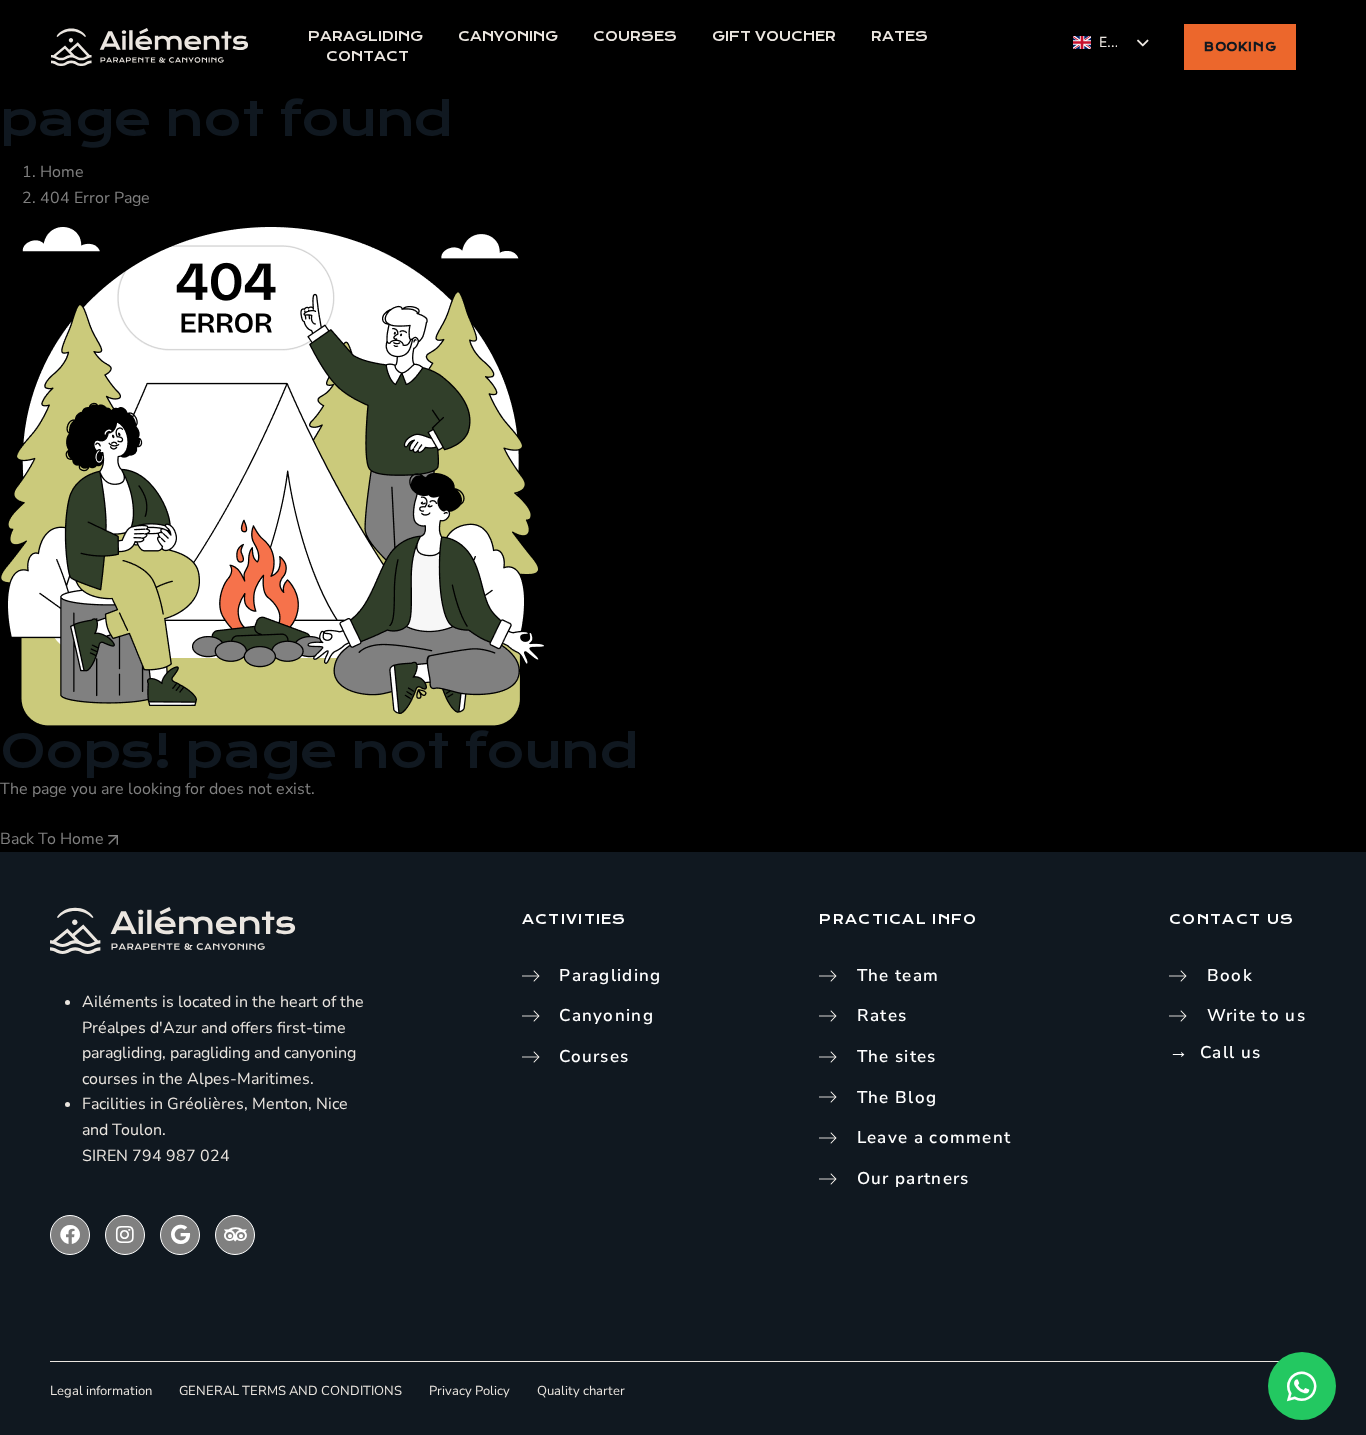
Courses (635, 36)
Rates (899, 36)
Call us (1230, 1052)
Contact (367, 56)
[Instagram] (125, 1235)
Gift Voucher (774, 36)
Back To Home (54, 839)
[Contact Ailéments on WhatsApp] (1302, 1386)
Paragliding (365, 36)
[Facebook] (70, 1235)
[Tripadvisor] (235, 1235)
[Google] (180, 1235)
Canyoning (508, 36)
